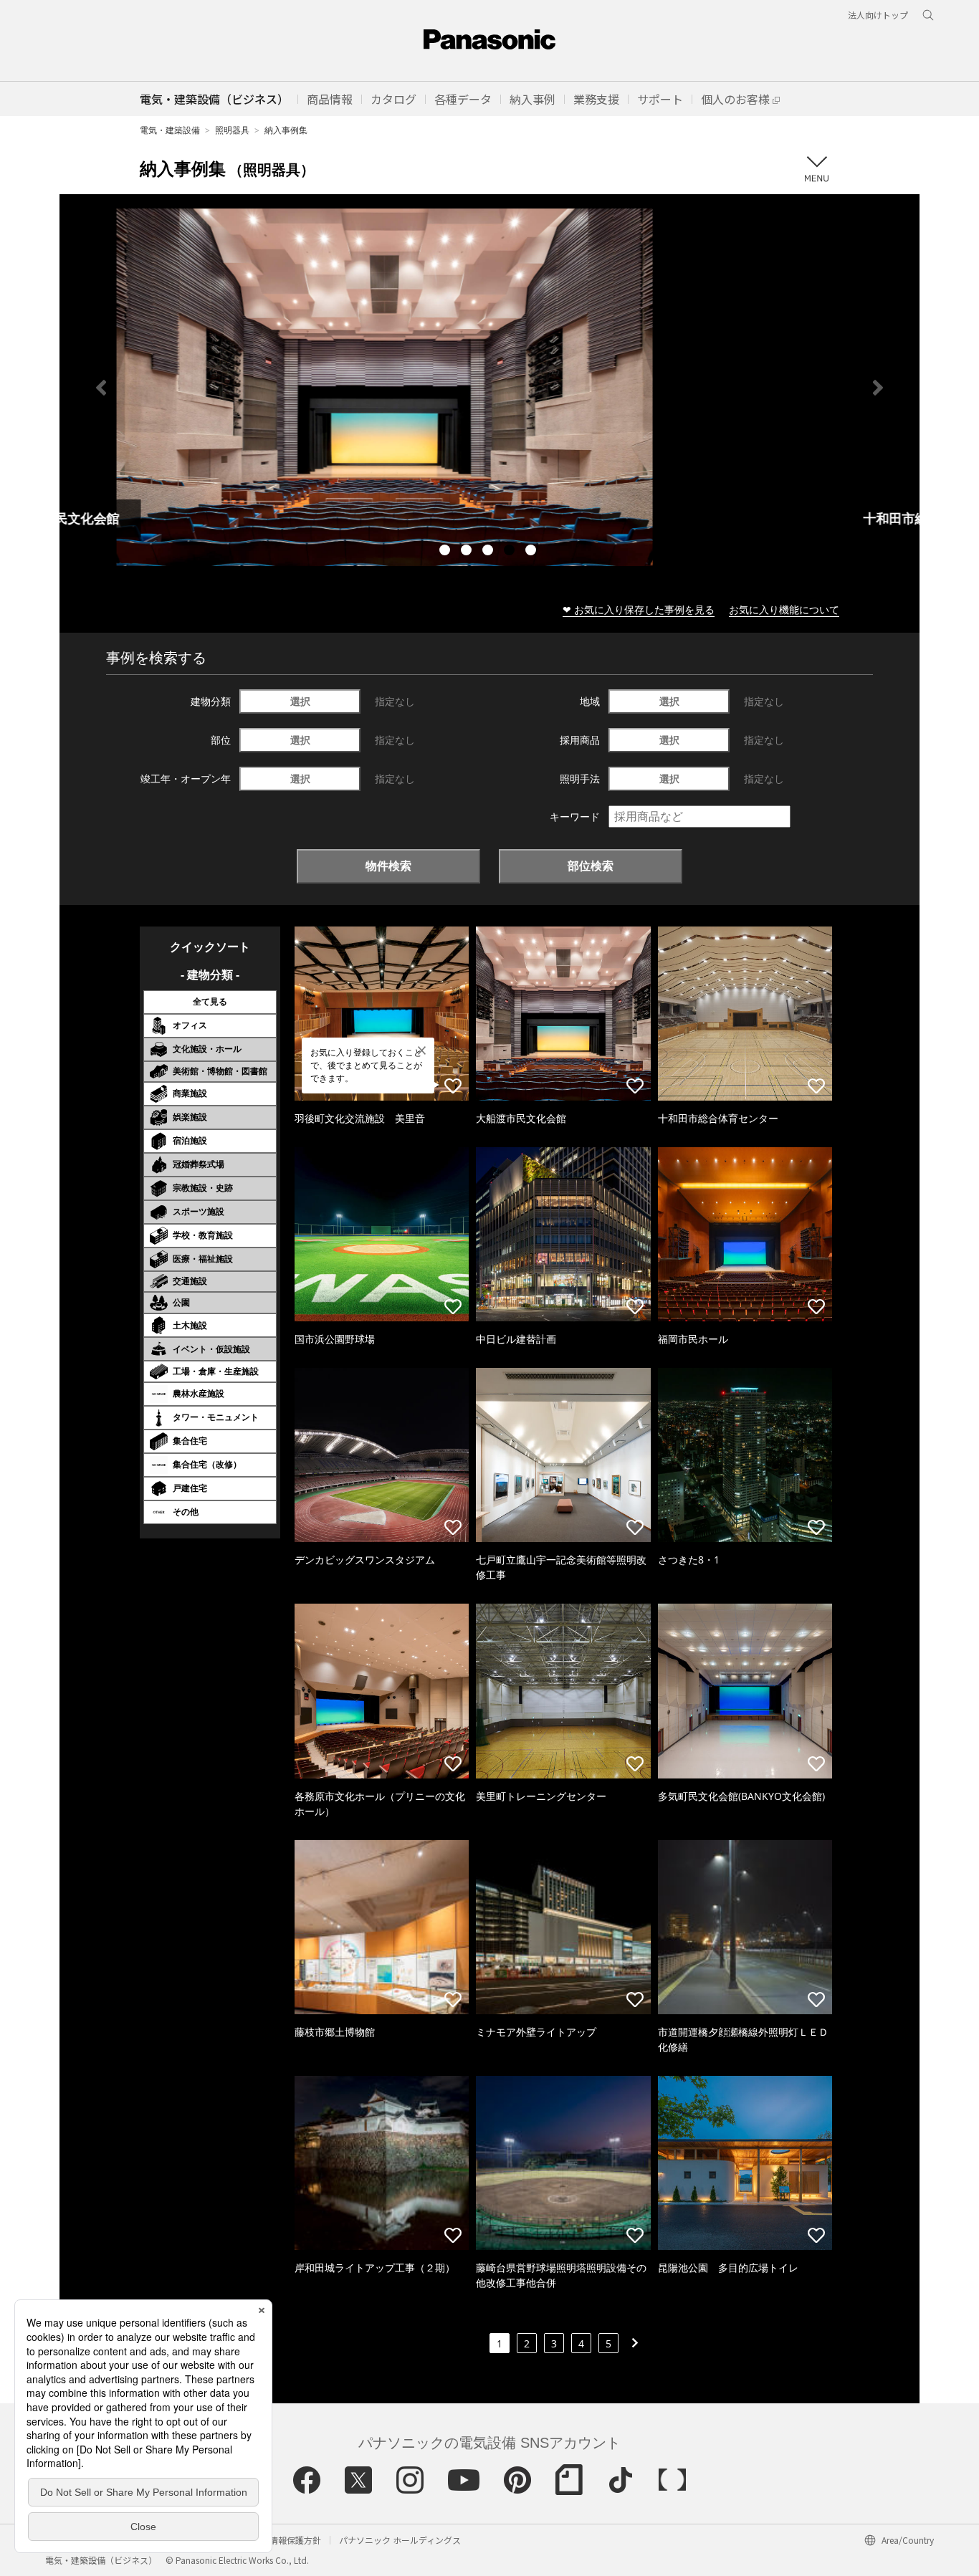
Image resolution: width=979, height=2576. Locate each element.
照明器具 (232, 130)
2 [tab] (468, 552)
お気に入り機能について (784, 609)
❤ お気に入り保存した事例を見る (639, 609)
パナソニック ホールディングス (400, 2540)
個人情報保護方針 (287, 2540)
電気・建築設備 (170, 130)
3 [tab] (489, 552)
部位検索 (591, 866)
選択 (300, 701)
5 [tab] (533, 552)
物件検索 (388, 866)
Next (878, 388)
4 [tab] (511, 552)
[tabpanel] (489, 387)
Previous (101, 388)
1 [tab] (446, 552)
